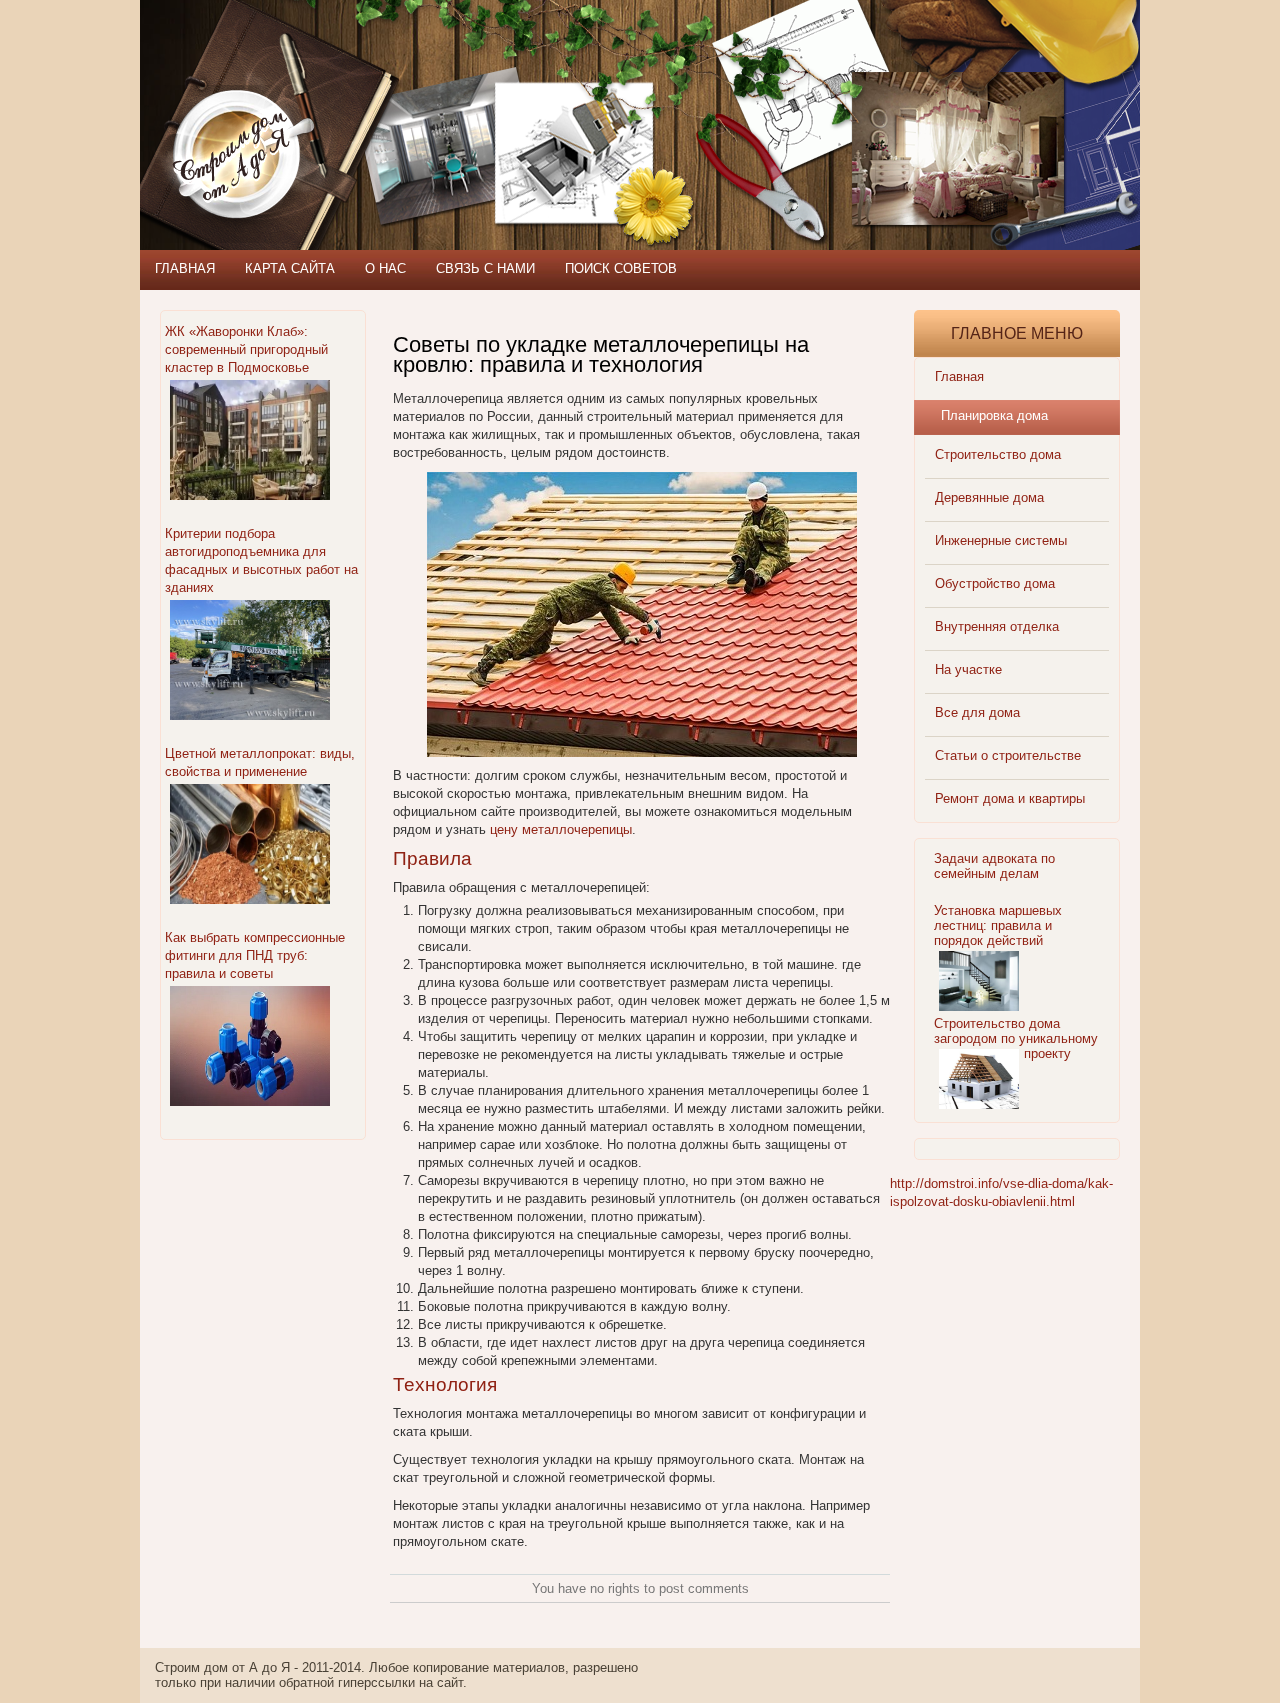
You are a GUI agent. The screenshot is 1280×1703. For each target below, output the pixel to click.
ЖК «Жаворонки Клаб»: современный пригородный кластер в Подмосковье (246, 349)
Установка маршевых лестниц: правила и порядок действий (998, 925)
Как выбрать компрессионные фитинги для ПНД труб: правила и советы (255, 955)
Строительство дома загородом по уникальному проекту (1016, 1038)
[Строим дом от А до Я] (355, 90)
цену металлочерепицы (561, 829)
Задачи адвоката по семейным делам (994, 866)
